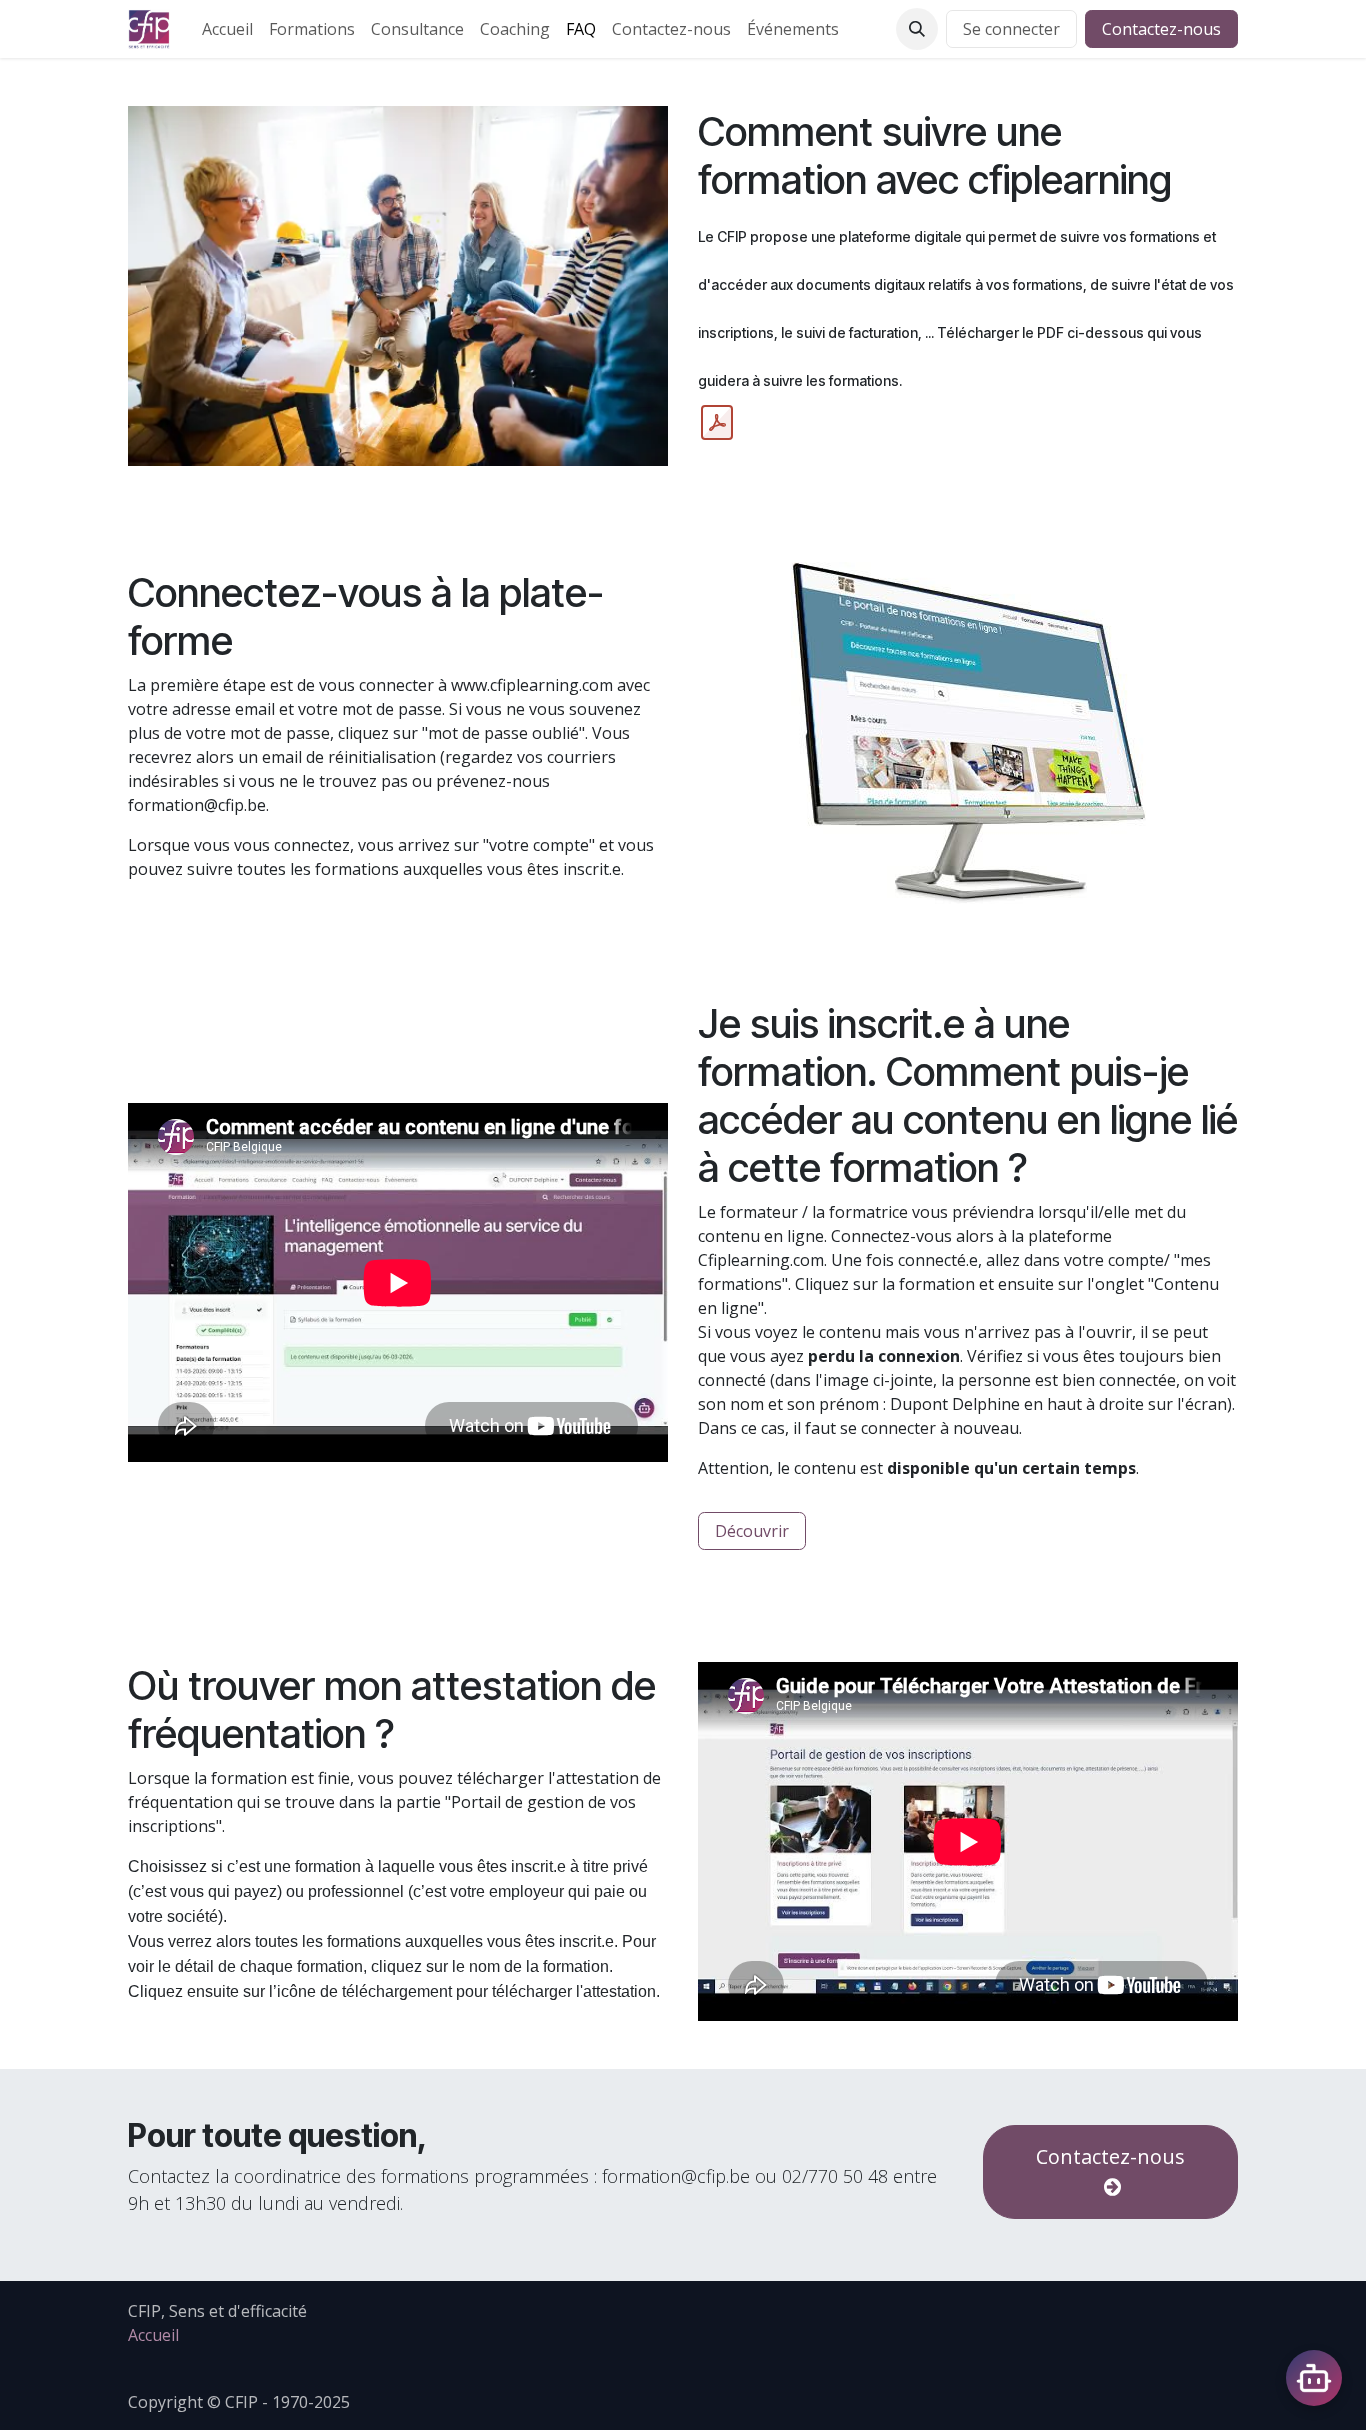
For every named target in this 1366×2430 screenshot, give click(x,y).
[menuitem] (227, 29)
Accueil (153, 2335)
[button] (917, 29)
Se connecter (1011, 29)
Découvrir (752, 1531)
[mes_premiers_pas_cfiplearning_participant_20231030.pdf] (717, 423)
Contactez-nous (1161, 29)
